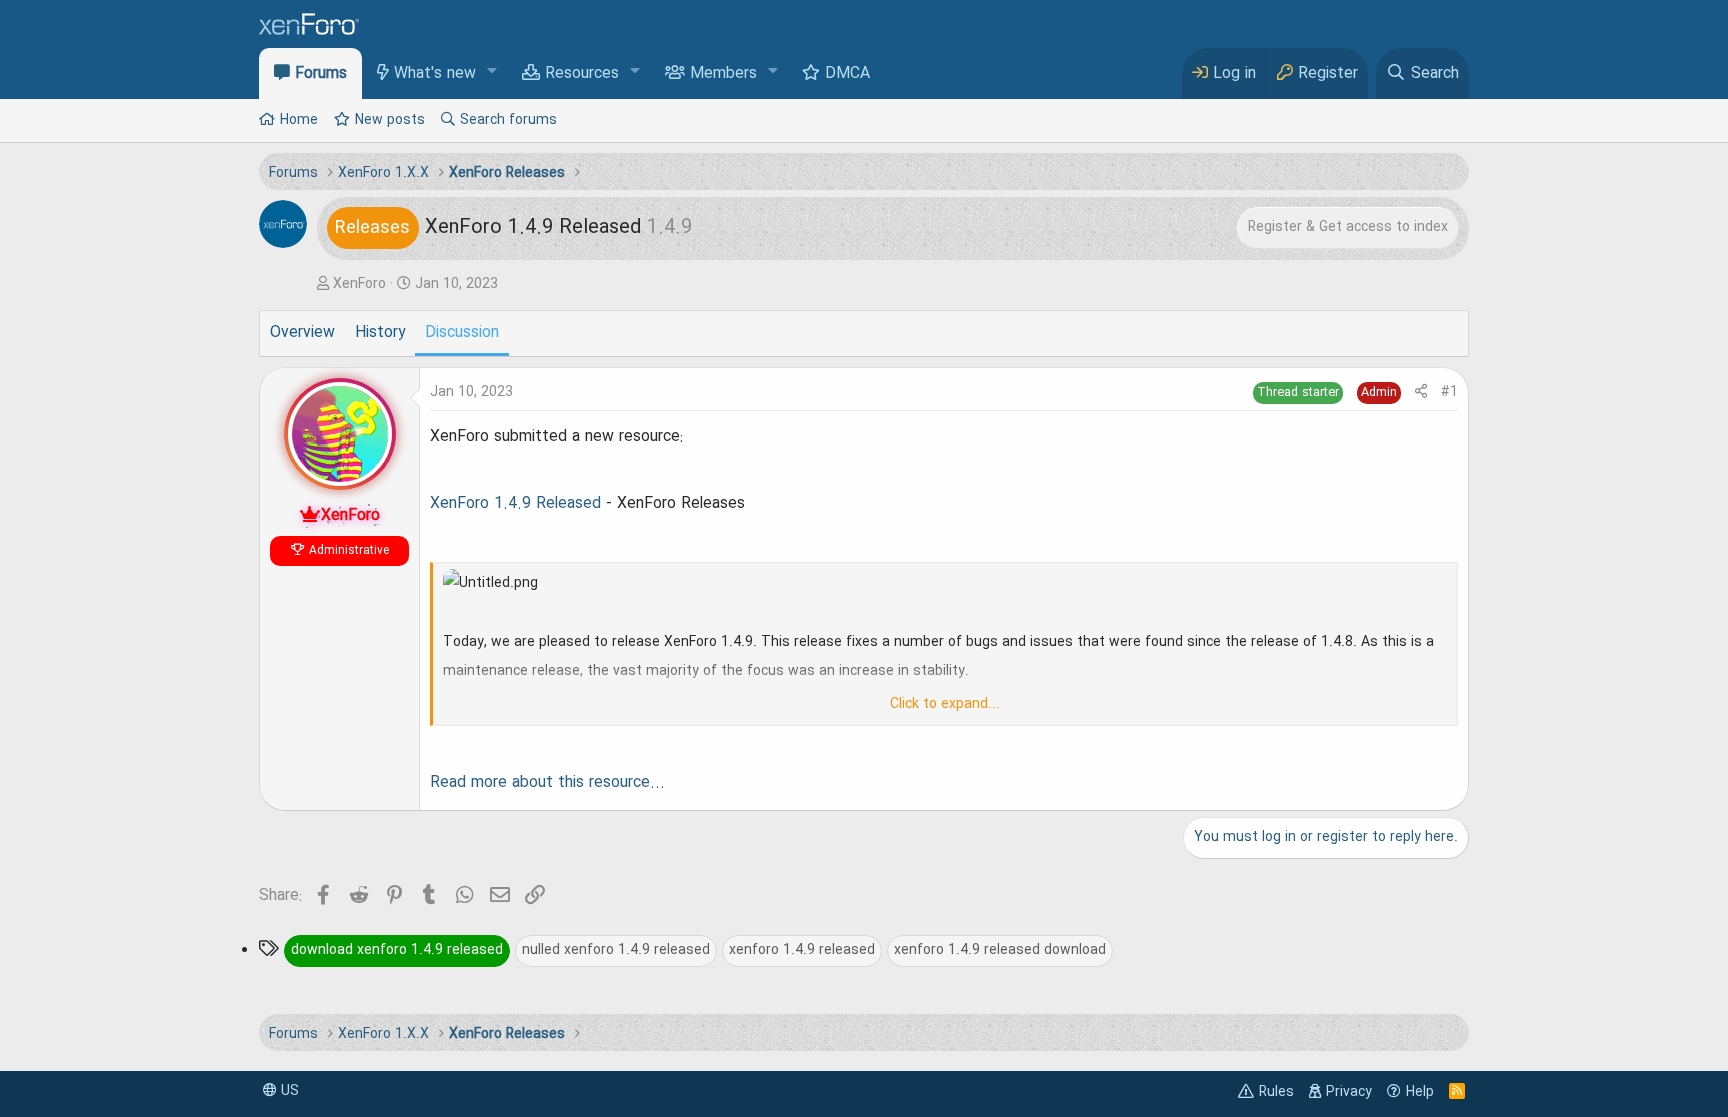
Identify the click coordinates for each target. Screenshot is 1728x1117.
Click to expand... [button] (945, 704)
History (380, 333)
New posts (390, 120)
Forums (321, 74)
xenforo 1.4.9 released (802, 950)
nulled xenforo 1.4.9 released (616, 950)
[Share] (1421, 392)
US (288, 1091)
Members (723, 74)
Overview (302, 333)
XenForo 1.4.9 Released (515, 504)
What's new (435, 74)
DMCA (847, 74)
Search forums (508, 120)
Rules (1276, 1092)
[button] (492, 72)
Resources (582, 74)
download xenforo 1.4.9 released (397, 950)
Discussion (462, 333)
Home (299, 120)
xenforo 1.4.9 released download (1000, 950)
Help (1420, 1092)
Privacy (1349, 1092)
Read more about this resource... (547, 783)
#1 (1449, 392)
